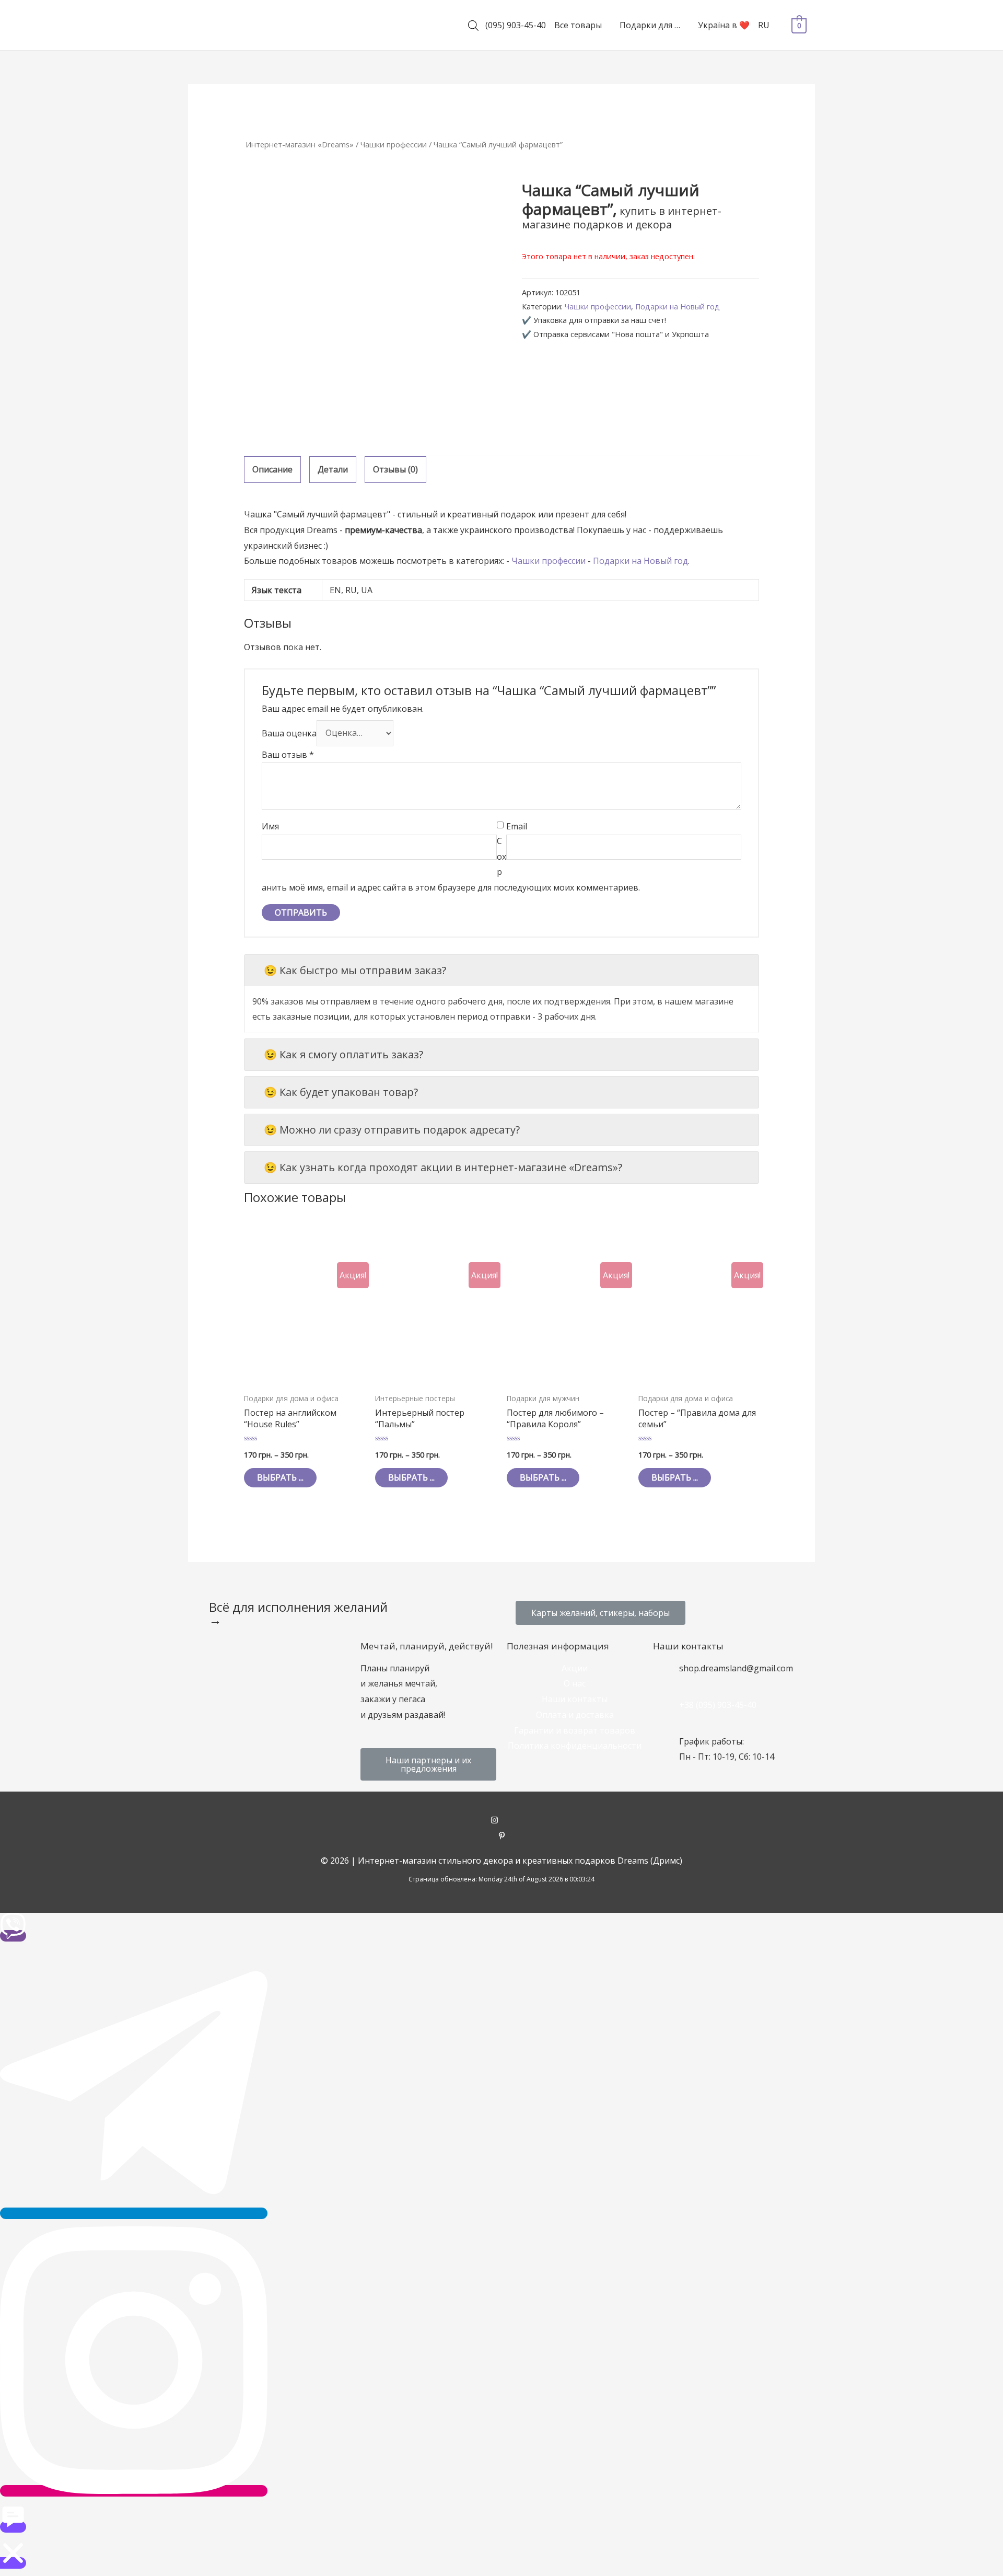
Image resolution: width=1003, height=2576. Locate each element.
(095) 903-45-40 (516, 25)
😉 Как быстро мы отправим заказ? (355, 970)
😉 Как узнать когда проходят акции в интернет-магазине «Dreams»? (443, 1167)
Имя (270, 826)
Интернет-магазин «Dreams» (300, 144)
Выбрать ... (280, 1477)
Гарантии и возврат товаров (575, 1730)
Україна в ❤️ (724, 25)
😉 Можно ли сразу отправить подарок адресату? (392, 1130)
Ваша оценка (289, 733)
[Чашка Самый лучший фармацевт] (373, 310)
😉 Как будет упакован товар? (341, 1092)
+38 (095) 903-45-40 (718, 1705)
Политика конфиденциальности (575, 1746)
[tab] (272, 470)
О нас (575, 1683)
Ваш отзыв (288, 755)
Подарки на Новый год (678, 307)
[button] (600, 1613)
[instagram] (502, 1821)
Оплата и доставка (575, 1715)
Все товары (578, 25)
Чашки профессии (394, 144)
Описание (272, 469)
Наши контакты (575, 1699)
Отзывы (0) (395, 469)
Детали (333, 469)
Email (517, 826)
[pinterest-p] (502, 1836)
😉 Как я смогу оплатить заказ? (343, 1054)
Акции (575, 1668)
